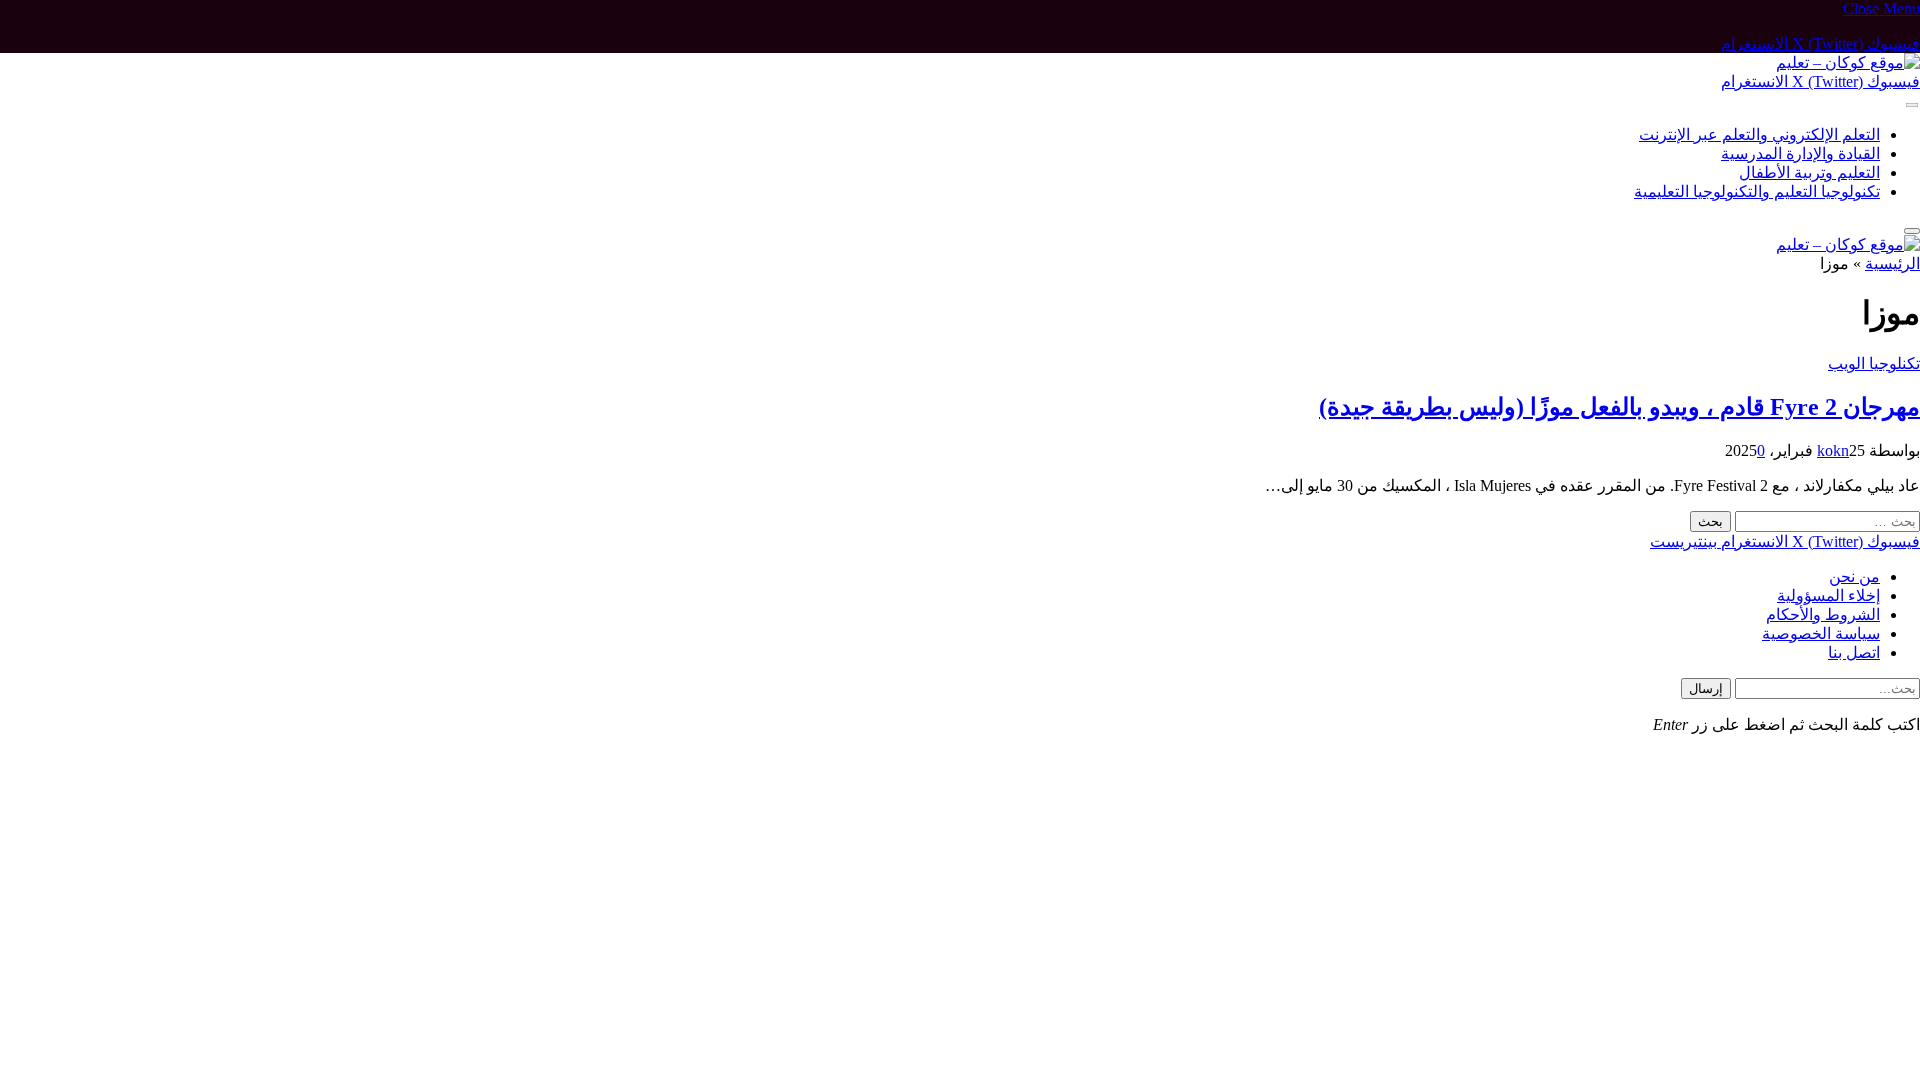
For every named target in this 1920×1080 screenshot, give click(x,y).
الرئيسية (1892, 263)
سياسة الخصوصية (1821, 633)
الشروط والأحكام (1823, 614)
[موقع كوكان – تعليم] (1848, 62)
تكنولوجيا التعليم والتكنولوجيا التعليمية (1757, 191)
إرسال (1706, 688)
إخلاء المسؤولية (1828, 595)
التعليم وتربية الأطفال (1809, 172)
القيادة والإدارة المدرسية (1800, 153)
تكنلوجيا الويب (1874, 363)
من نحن (1854, 576)
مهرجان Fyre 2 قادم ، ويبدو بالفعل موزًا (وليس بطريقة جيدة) (1619, 407)
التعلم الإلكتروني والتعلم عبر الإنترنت (1759, 134)
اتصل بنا (1854, 652)
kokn (1833, 450)
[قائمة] (1912, 105)
